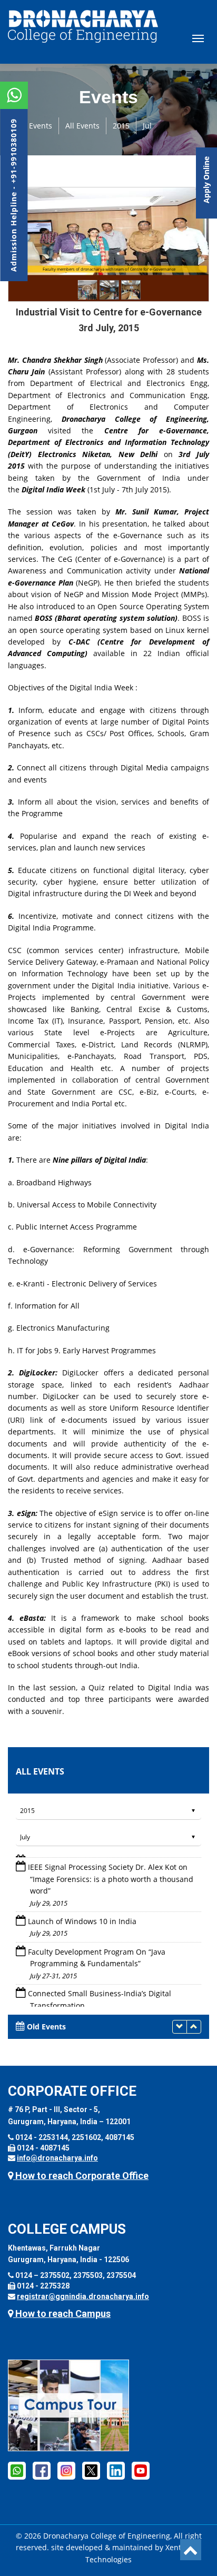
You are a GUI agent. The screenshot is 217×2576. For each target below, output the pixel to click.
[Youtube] (141, 2470)
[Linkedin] (116, 2470)
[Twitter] (91, 2470)
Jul (147, 126)
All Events (82, 126)
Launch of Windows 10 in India (82, 1917)
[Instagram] (66, 2470)
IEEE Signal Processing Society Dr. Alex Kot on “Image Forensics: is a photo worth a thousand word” (111, 1875)
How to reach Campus (62, 2314)
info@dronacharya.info (57, 2158)
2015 (121, 126)
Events (41, 126)
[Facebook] (17, 2470)
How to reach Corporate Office (81, 2176)
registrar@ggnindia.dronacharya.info (83, 2296)
